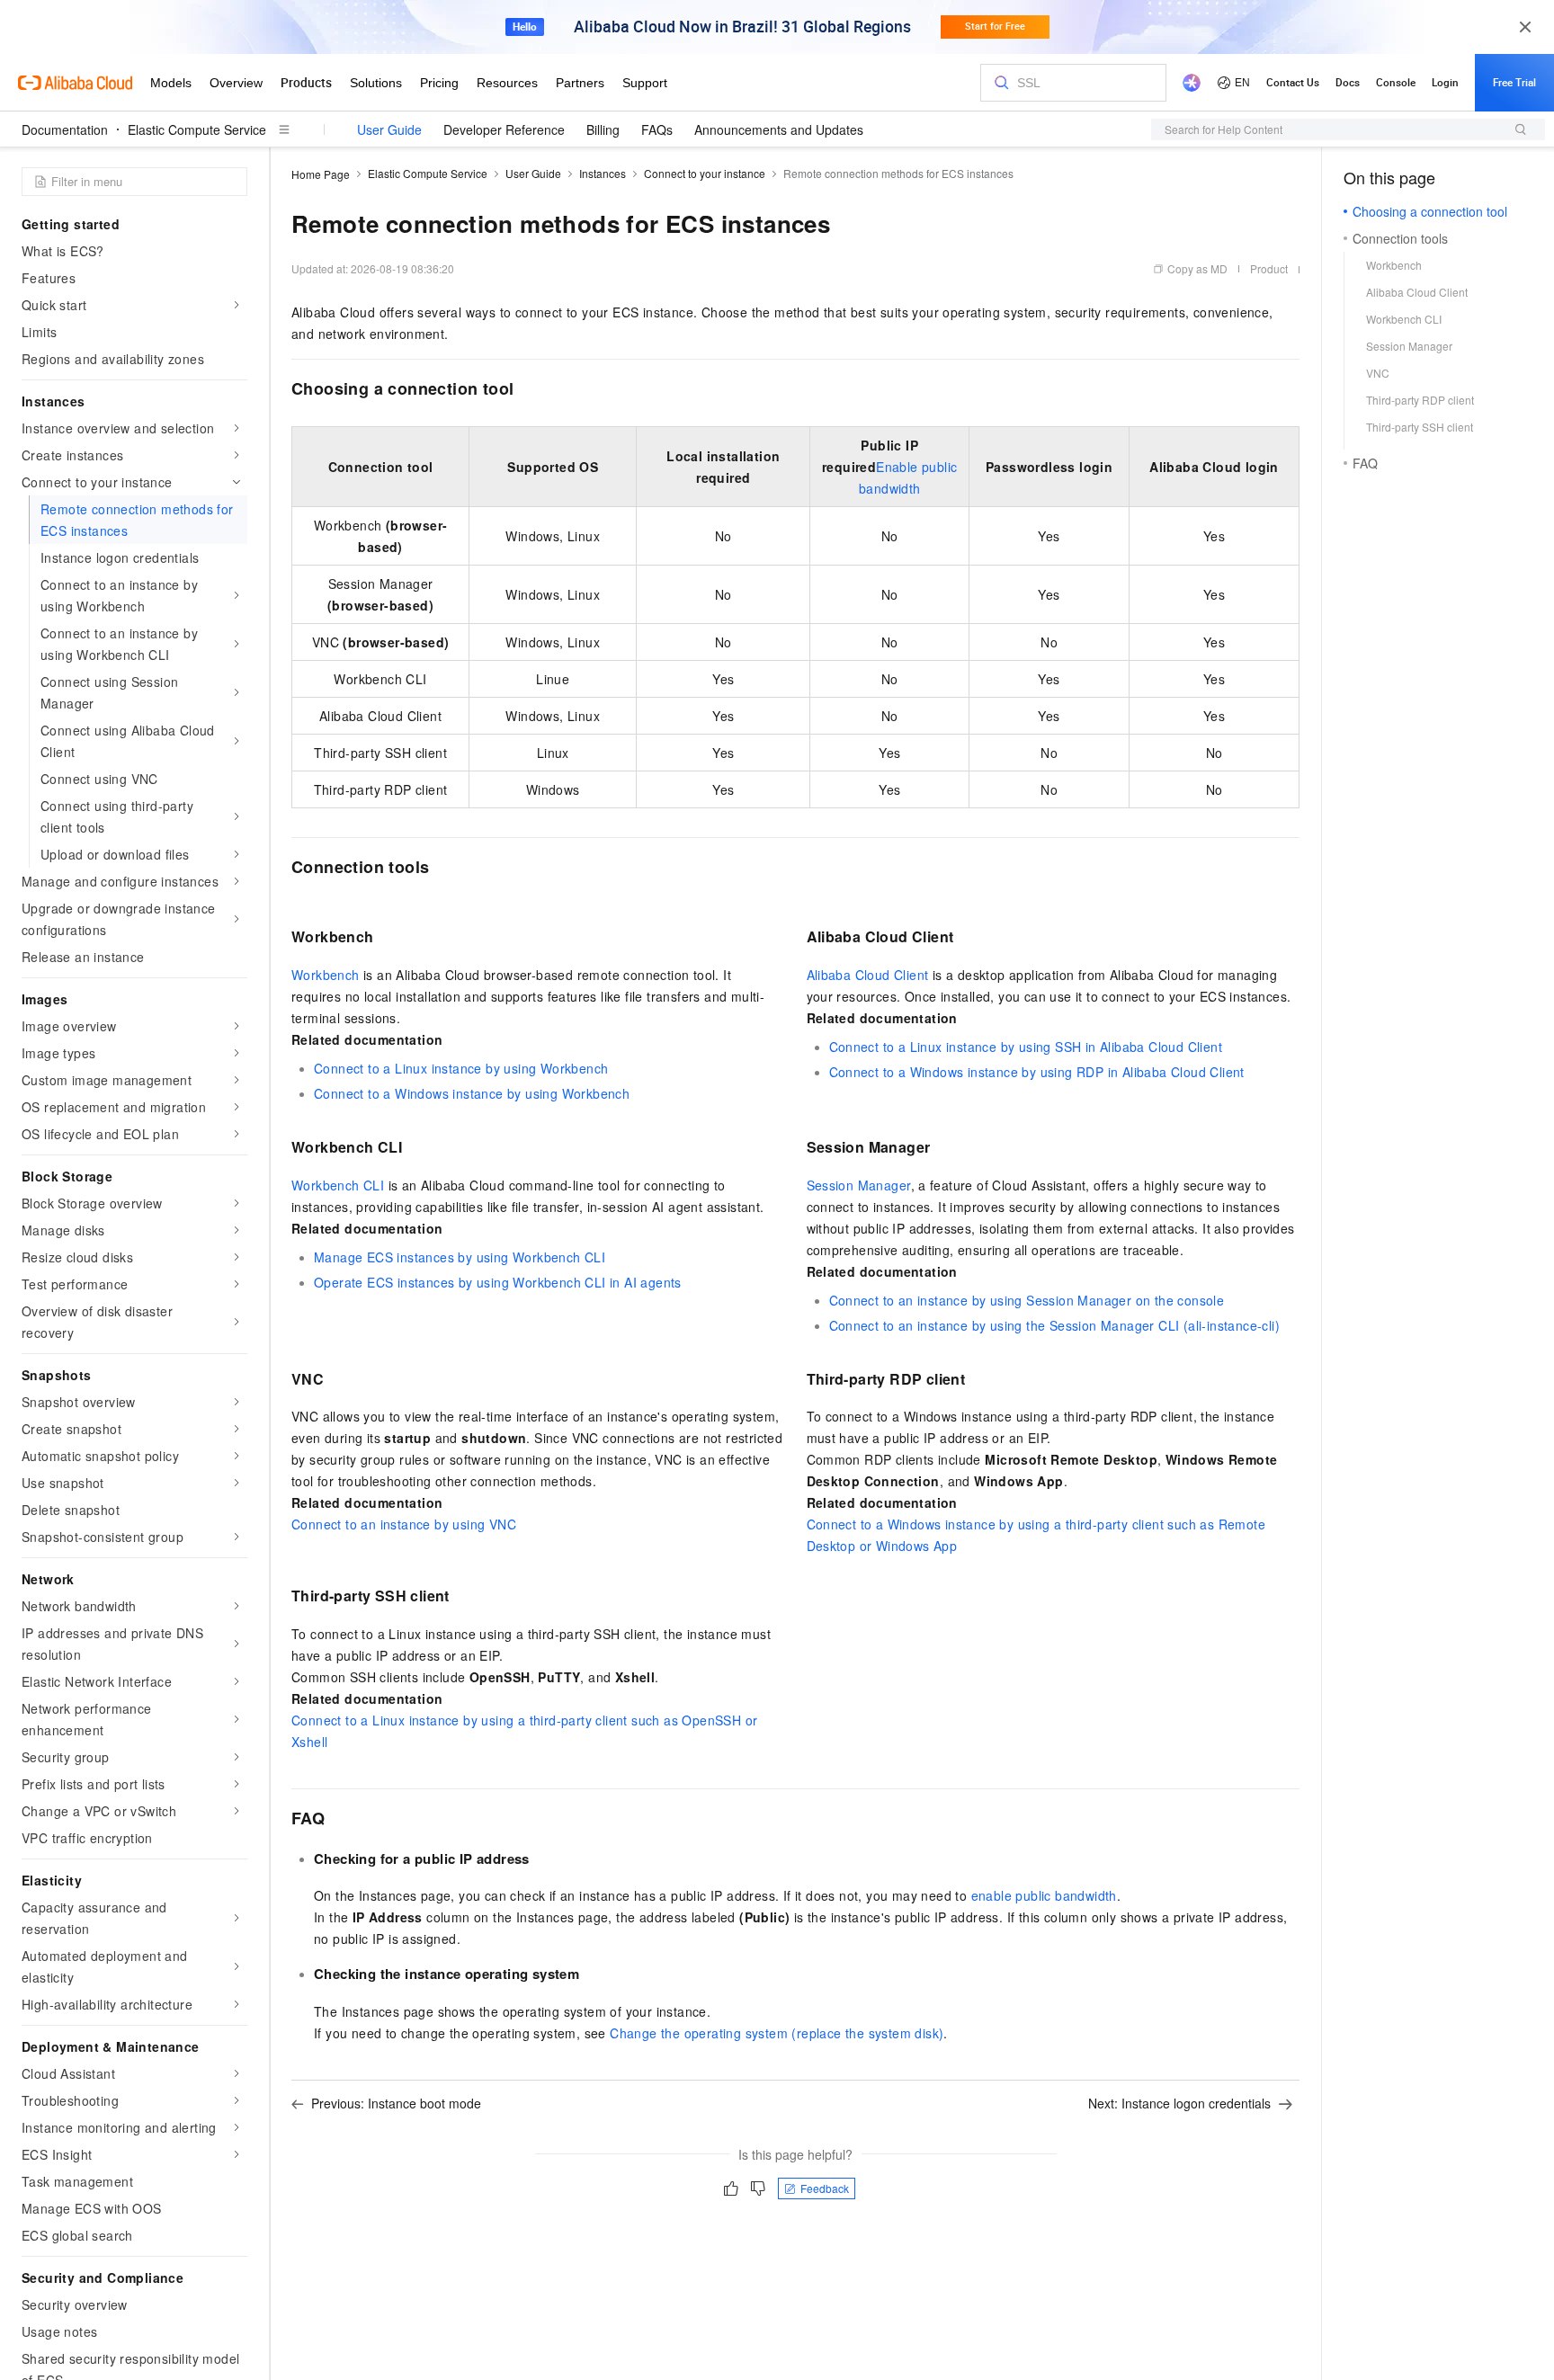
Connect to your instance (705, 173)
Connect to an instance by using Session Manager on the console (1027, 1300)
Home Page (321, 174)
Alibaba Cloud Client (868, 975)
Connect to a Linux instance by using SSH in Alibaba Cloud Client (1026, 1047)
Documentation (65, 129)
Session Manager (859, 1185)
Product (1269, 268)
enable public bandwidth (1044, 1895)
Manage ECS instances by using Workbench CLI (460, 1257)
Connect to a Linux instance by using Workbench (461, 1068)
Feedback (825, 2188)
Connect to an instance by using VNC (404, 1524)
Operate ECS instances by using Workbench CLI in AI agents (498, 1282)
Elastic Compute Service (197, 129)
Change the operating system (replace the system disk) (777, 2033)
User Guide (389, 129)
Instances (603, 173)
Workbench (326, 975)
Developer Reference (504, 129)
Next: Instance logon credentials (1179, 2103)
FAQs (657, 129)
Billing (603, 129)
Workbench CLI (338, 1185)
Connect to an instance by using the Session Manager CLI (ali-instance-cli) (1055, 1325)
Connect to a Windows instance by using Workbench (472, 1093)
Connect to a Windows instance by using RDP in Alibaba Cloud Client (1037, 1072)
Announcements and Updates (779, 129)
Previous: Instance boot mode (396, 2103)
